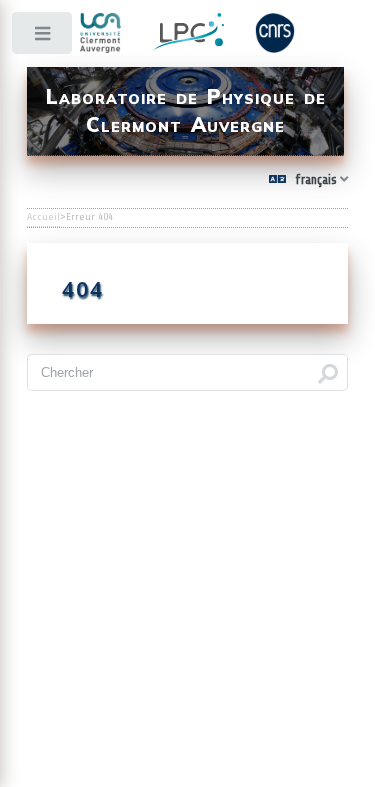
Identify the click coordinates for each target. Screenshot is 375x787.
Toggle (43, 37)
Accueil (43, 217)
